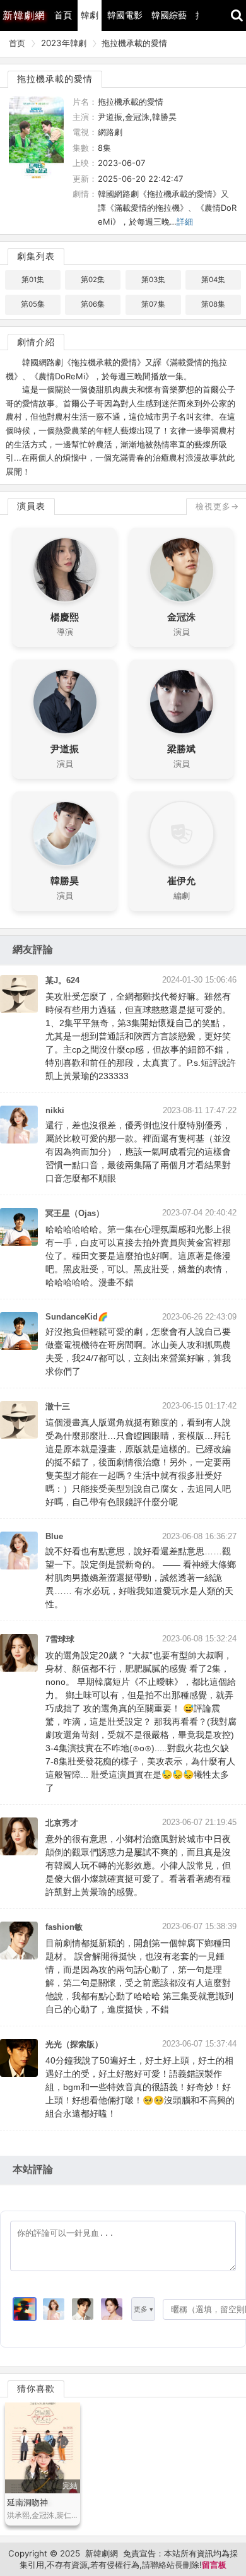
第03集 (153, 280)
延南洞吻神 (27, 2502)
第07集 (153, 304)
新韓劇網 (102, 2553)
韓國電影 (125, 15)
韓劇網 (24, 15)
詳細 (185, 222)
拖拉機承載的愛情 (134, 43)
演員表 (31, 506)
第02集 (93, 280)
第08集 (213, 304)
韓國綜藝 (169, 15)
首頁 (63, 15)
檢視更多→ (217, 506)
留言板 (214, 2565)
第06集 (93, 304)
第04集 (213, 280)
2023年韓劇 (64, 43)
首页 (17, 43)
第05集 (33, 304)
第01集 (33, 280)
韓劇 (90, 15)
